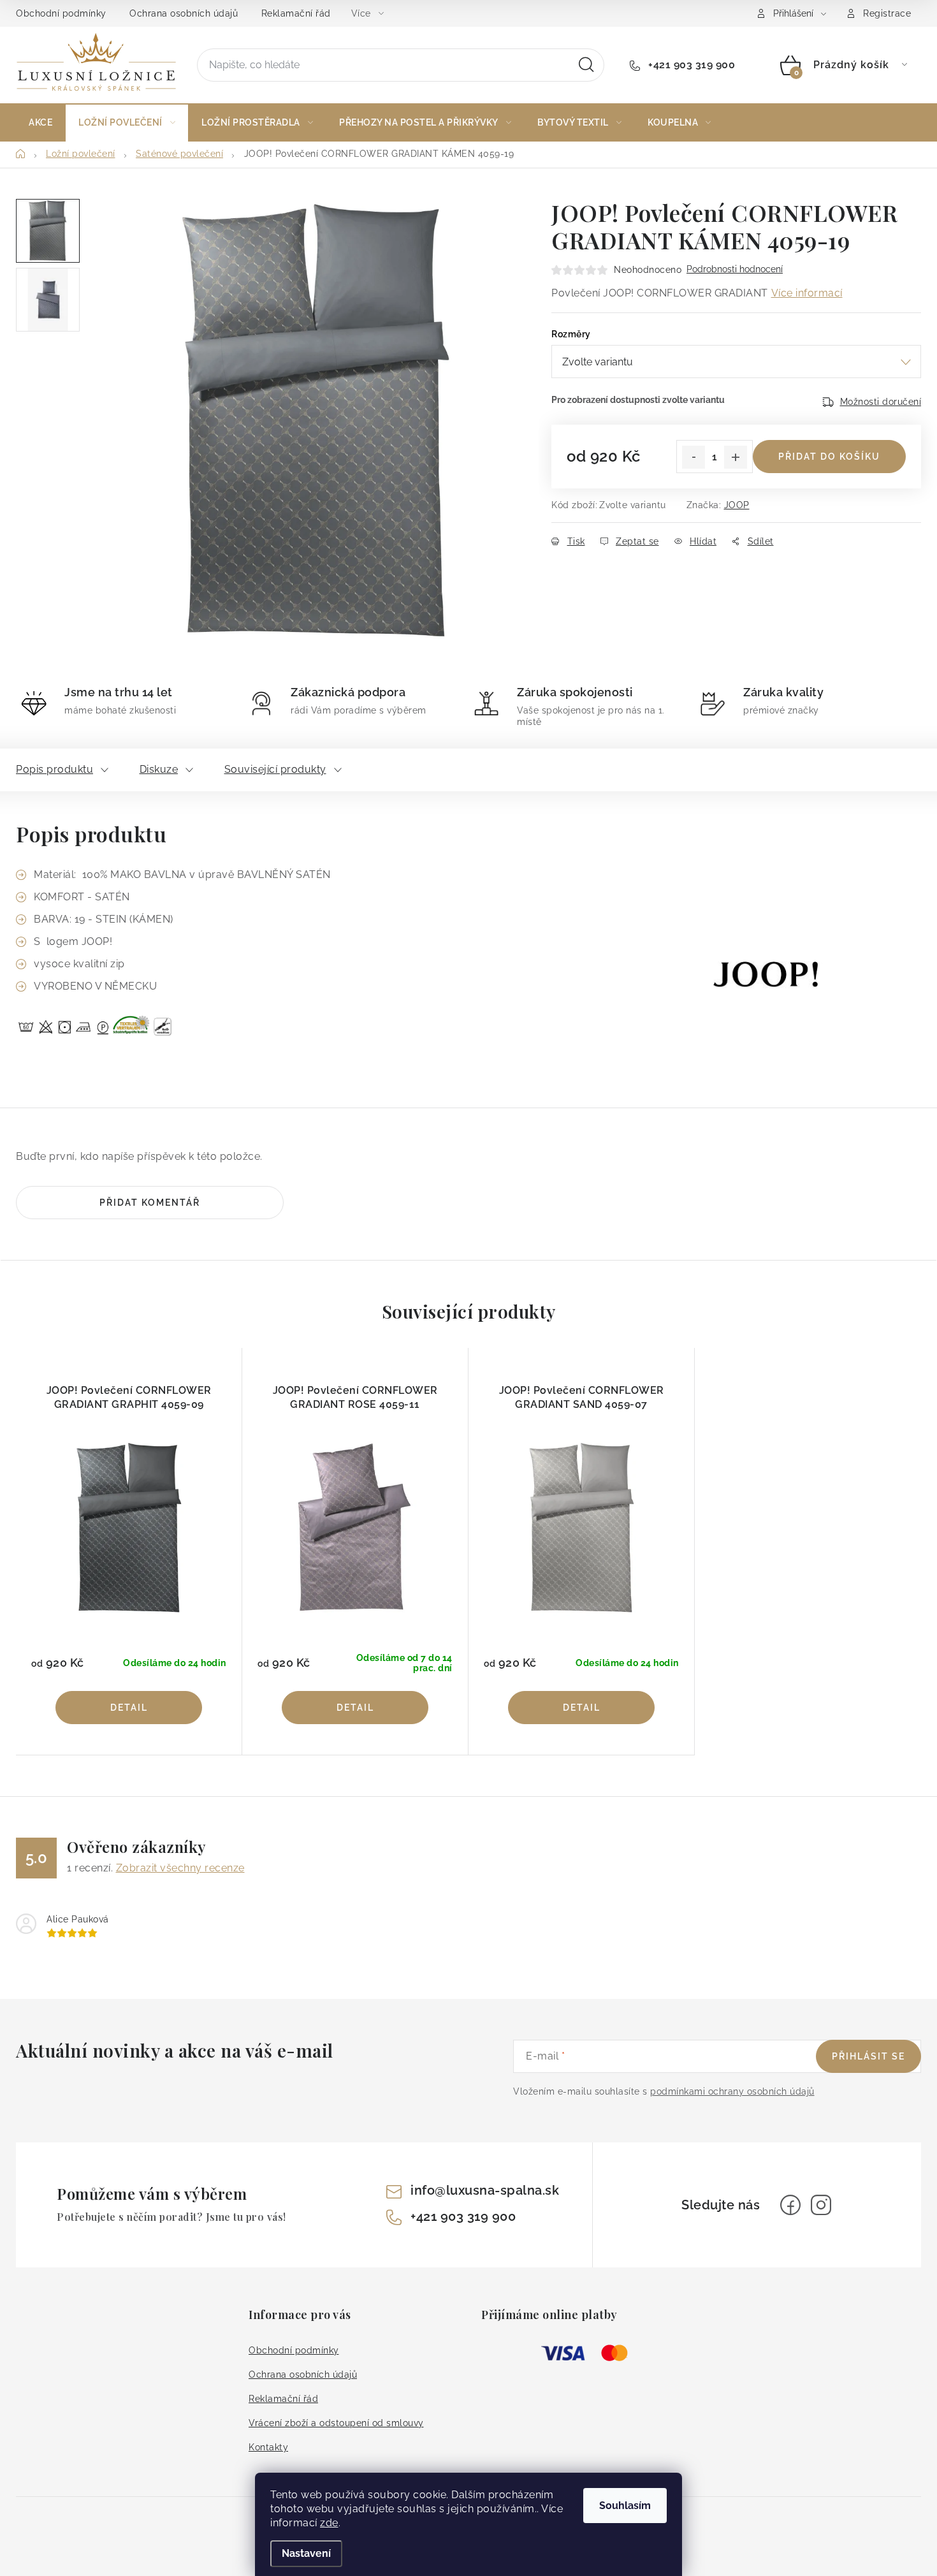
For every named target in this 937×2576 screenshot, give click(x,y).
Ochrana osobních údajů (184, 13)
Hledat (586, 65)
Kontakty (268, 2447)
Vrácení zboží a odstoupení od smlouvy (336, 2423)
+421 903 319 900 (690, 65)
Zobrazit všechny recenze (180, 1868)
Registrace (887, 13)
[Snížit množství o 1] (694, 457)
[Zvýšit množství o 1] (736, 457)
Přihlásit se (868, 2056)
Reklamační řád (296, 13)
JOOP (737, 505)
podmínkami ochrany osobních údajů (732, 2091)
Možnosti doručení (881, 402)
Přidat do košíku (829, 457)
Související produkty (275, 769)
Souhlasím (625, 2506)
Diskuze (159, 769)
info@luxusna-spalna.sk (485, 2190)
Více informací (807, 293)
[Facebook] (790, 2205)
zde (329, 2523)
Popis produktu (54, 769)
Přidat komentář (150, 1203)
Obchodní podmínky (61, 13)
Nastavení (306, 2553)
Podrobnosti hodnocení (735, 269)
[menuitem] (40, 122)
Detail (129, 1708)
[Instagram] (821, 2205)
